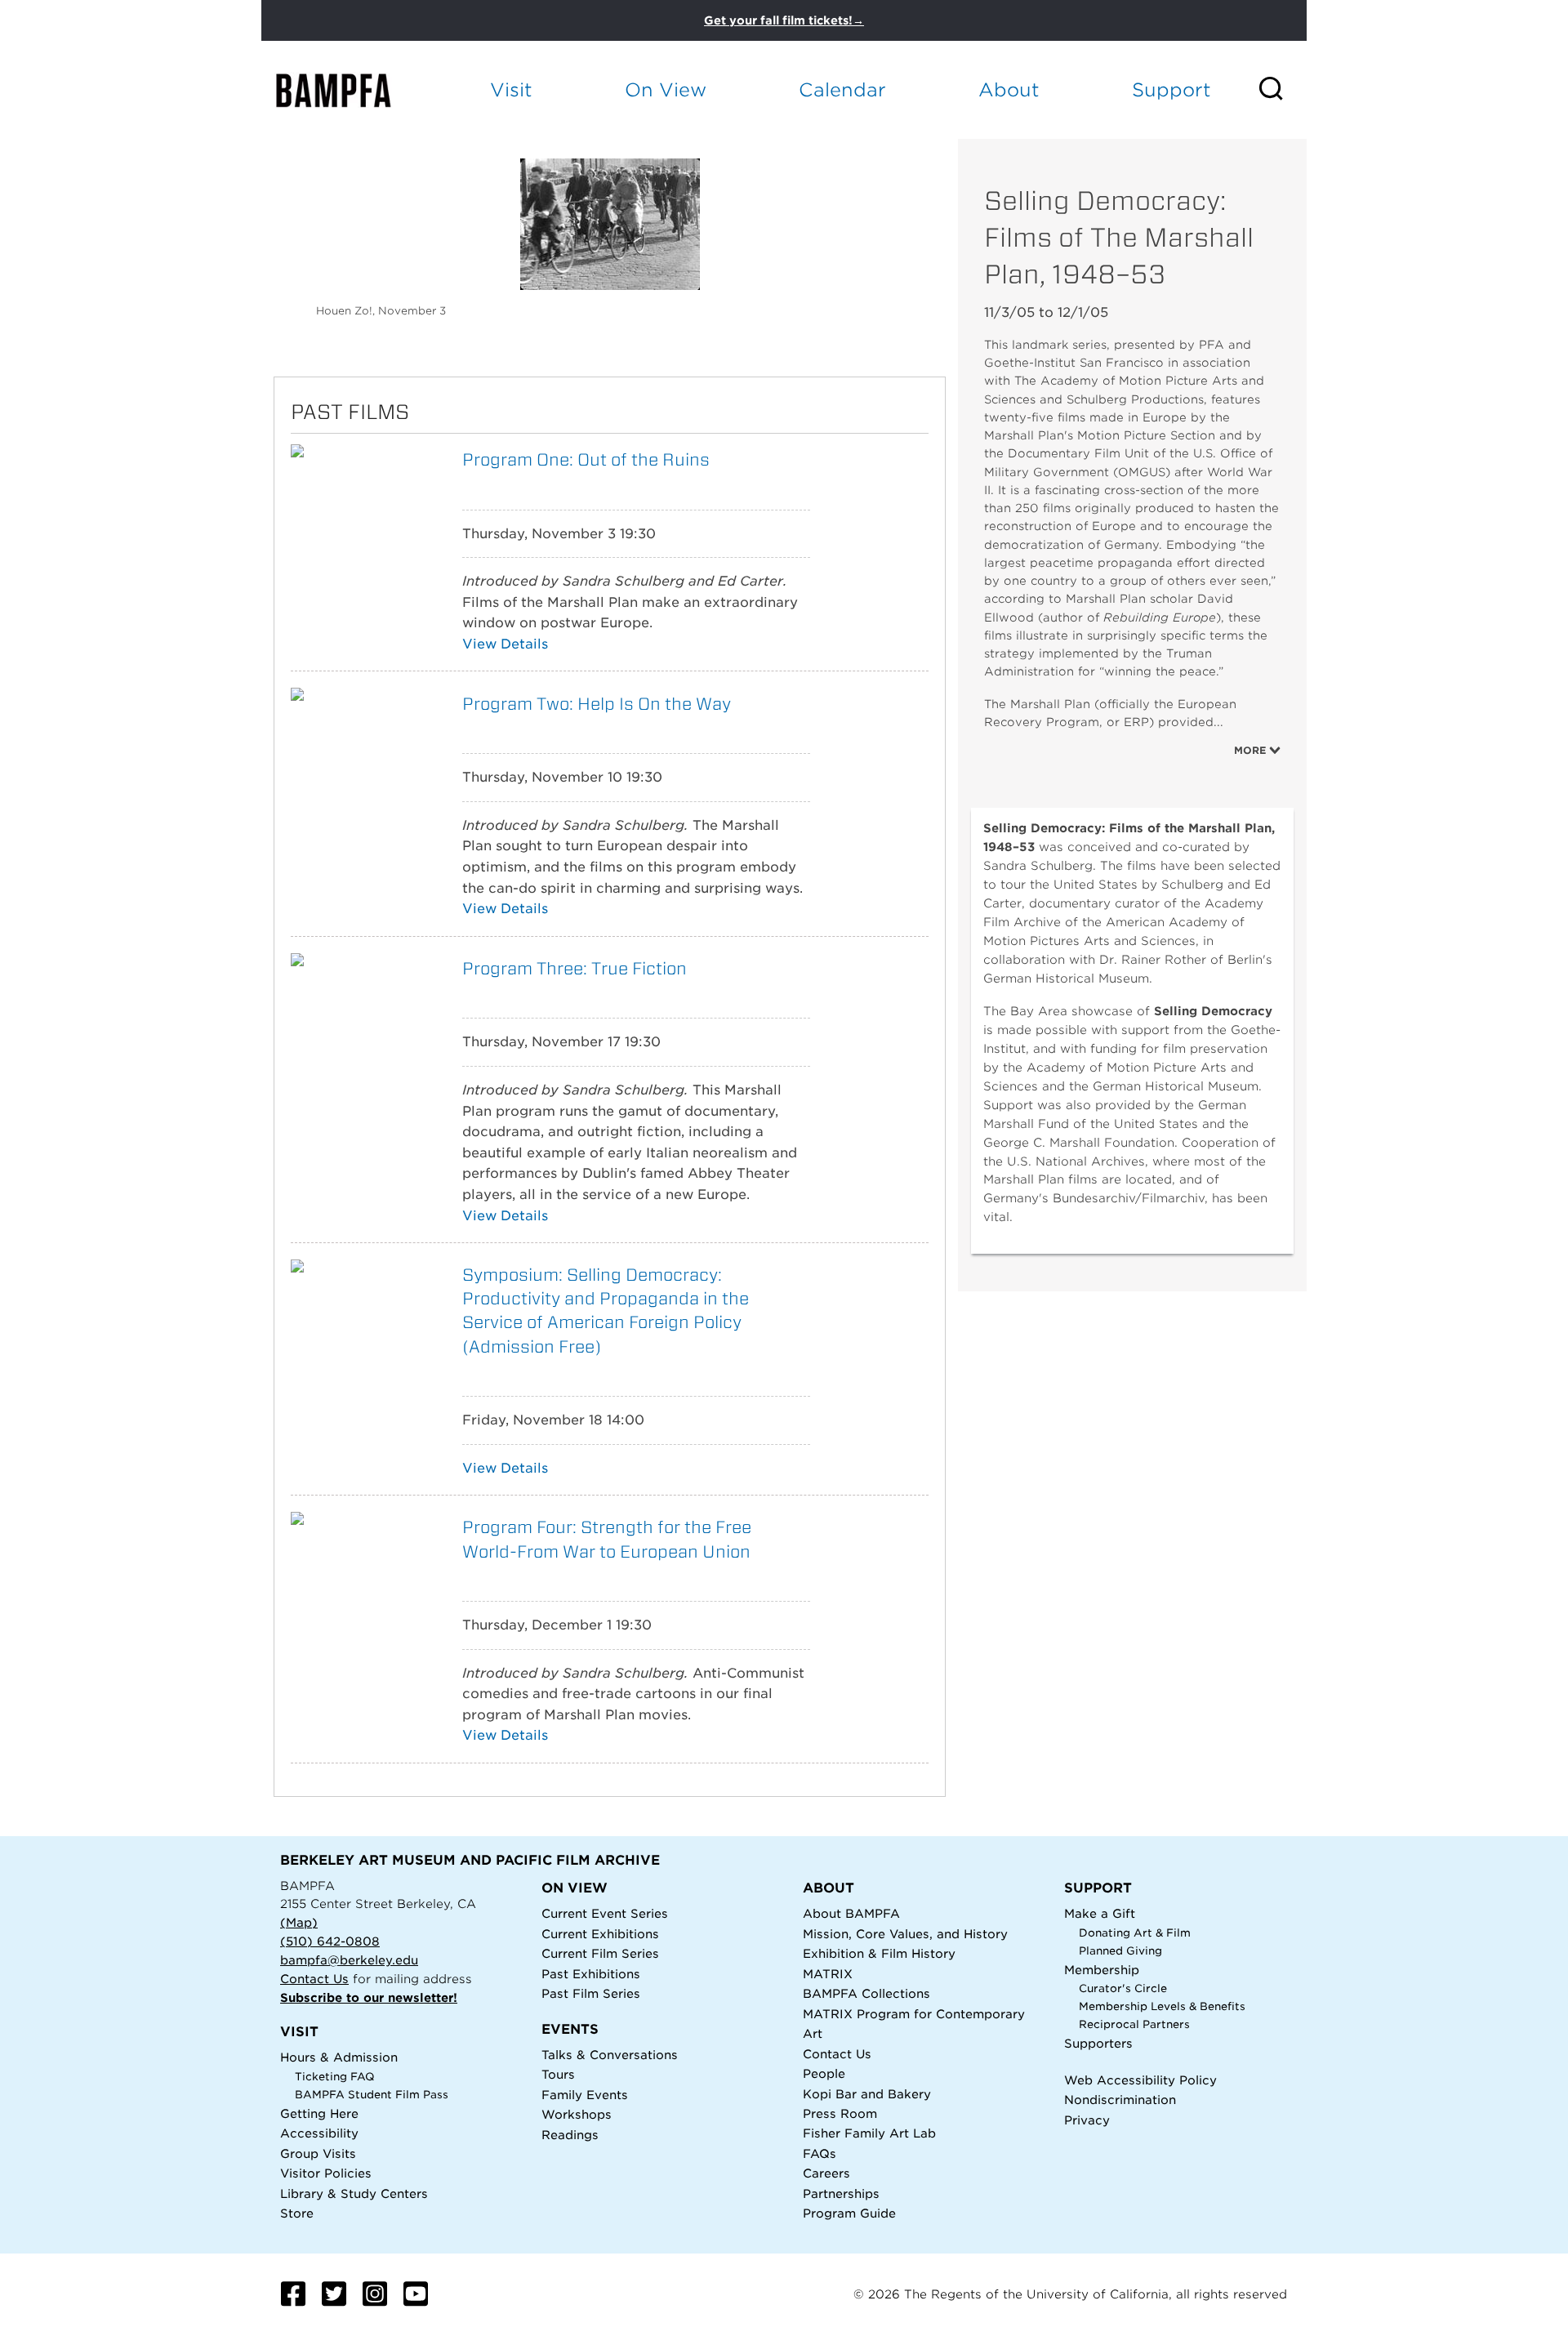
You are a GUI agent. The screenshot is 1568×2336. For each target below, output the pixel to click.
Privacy (1087, 2120)
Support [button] (1172, 89)
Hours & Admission (339, 2057)
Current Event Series (605, 1913)
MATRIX (828, 1974)
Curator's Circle (1123, 1988)
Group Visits (318, 2153)
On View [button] (666, 89)
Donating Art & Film (1135, 1933)
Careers (826, 2173)
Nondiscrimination (1120, 2100)
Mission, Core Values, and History (905, 1934)
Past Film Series (591, 1993)
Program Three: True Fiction (575, 968)
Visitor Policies (326, 2173)
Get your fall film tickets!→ (784, 20)
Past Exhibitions (591, 1974)
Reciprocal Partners (1134, 2024)
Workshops (577, 2114)
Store (297, 2213)
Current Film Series (600, 1953)
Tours (558, 2074)
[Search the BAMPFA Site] (1282, 90)
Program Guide (849, 2213)
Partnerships (841, 2193)
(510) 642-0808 (330, 1941)
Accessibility (319, 2133)
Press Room (840, 2113)
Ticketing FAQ (335, 2077)
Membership (1102, 1970)
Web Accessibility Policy (1140, 2080)
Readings (570, 2135)
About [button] (1009, 89)
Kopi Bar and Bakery (867, 2094)
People (824, 2073)
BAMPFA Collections (866, 1993)
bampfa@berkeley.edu (349, 1960)
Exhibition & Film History (879, 1953)
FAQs (820, 2153)
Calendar (842, 89)
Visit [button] (511, 89)
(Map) (299, 1922)
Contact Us (314, 1979)
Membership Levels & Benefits (1162, 2006)
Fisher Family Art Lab (869, 2133)
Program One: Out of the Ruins (586, 459)
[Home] (348, 90)
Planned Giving (1120, 1951)
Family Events (585, 2095)
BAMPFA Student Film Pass (372, 2095)
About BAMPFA (851, 1913)
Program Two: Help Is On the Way (597, 704)
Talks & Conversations (610, 2055)
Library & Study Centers (354, 2193)
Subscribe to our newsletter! (369, 1997)
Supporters (1098, 2043)
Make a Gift (1100, 1913)
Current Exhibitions (600, 1934)
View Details (505, 644)
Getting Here (319, 2113)
